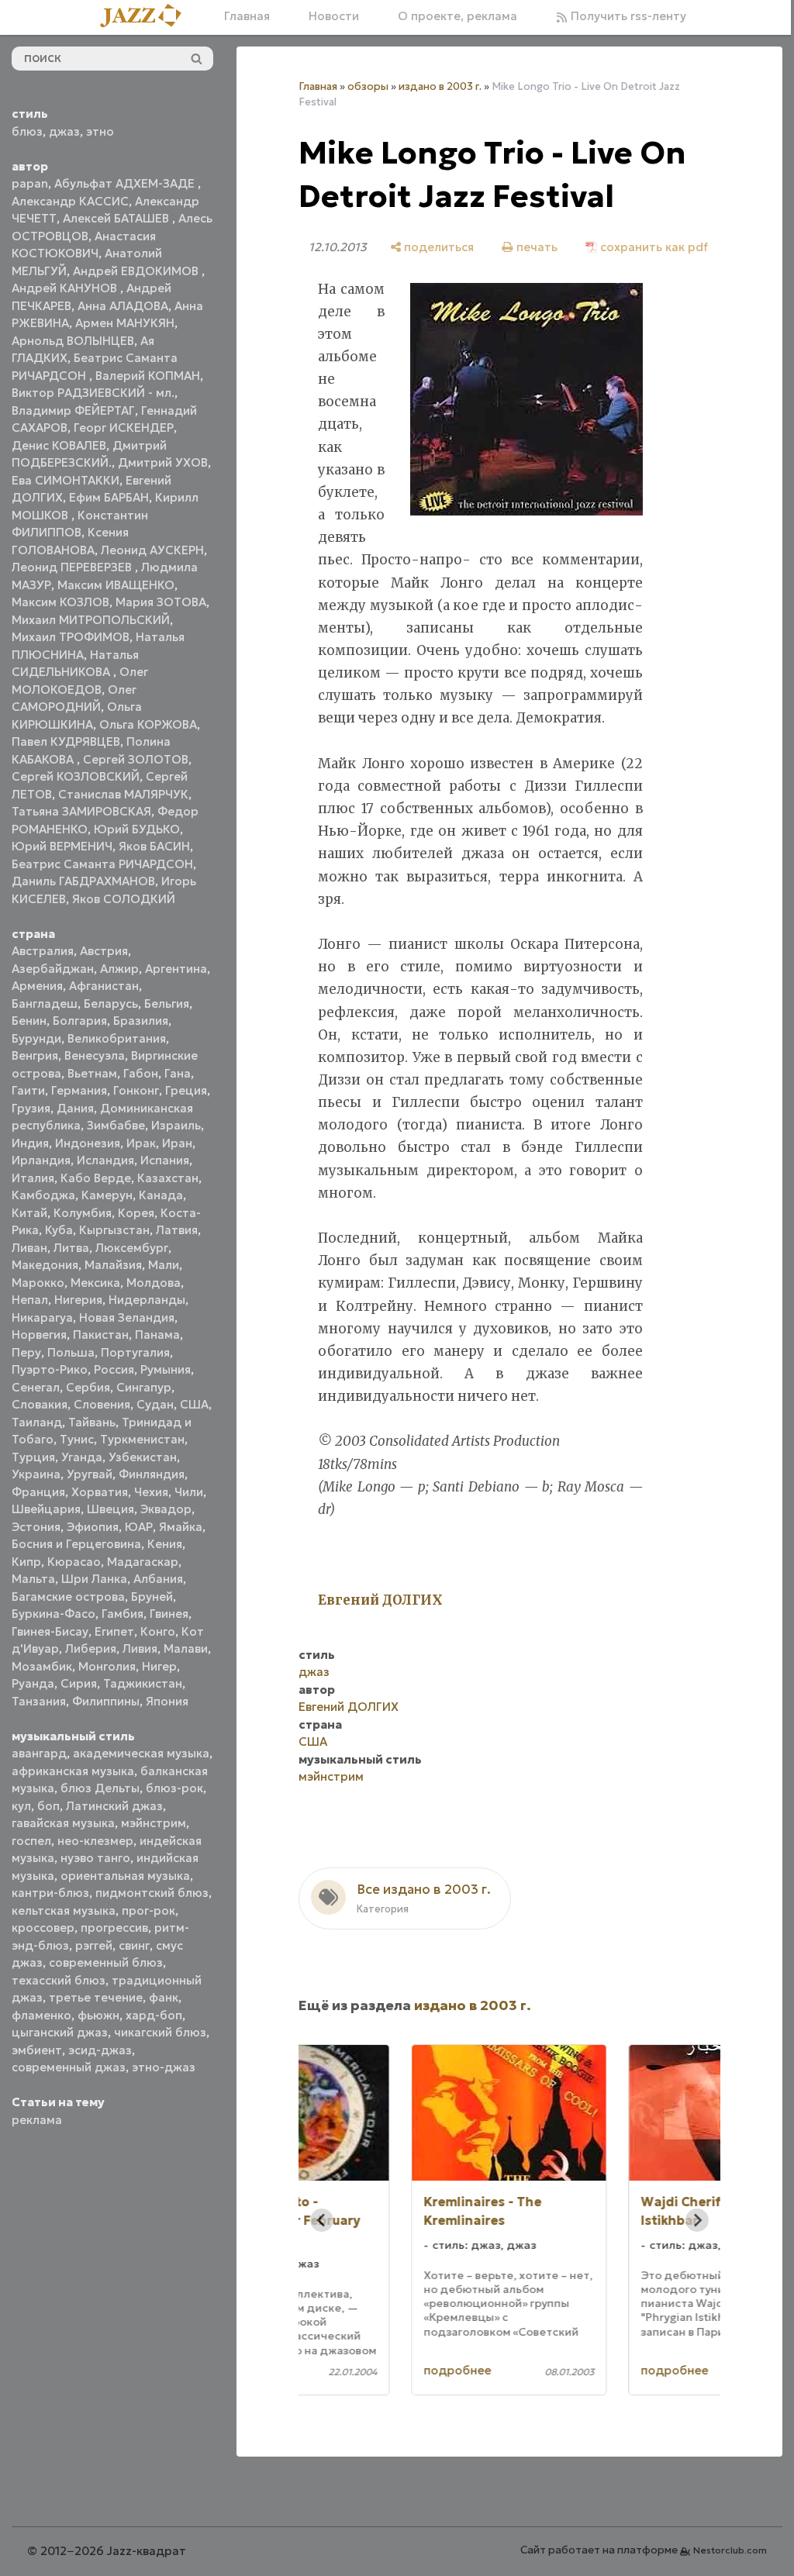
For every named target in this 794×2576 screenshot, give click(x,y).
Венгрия (35, 1055)
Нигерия (78, 1300)
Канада (161, 1195)
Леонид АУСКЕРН (152, 550)
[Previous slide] (322, 2267)
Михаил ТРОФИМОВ (71, 637)
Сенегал (36, 1387)
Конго (158, 1631)
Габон (141, 1073)
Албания (158, 1579)
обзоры (368, 86)
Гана (178, 1073)
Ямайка (181, 1527)
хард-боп (154, 2015)
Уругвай (90, 1474)
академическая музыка (141, 1753)
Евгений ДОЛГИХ (349, 1755)
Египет (114, 1631)
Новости (328, 16)
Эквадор (166, 1509)
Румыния (166, 1369)
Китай (29, 1213)
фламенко (41, 2015)
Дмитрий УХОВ (163, 462)
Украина (36, 1474)
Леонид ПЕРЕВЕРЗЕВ (73, 567)
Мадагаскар (143, 1562)
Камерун (107, 1195)
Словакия (40, 1404)
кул (21, 1806)
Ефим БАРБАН (109, 497)
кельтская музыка (64, 1910)
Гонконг (136, 1090)
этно (100, 131)
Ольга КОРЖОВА (148, 724)
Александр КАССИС (70, 201)
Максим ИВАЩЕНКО (116, 585)
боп (48, 1806)
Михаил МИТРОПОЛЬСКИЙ (91, 620)
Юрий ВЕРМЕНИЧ (62, 846)
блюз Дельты (100, 1788)
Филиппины (106, 1701)
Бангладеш (45, 1004)
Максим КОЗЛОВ (60, 602)
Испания (165, 1160)
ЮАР (139, 1527)
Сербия (88, 1387)
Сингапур (144, 1387)
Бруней (152, 1597)
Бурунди (36, 1038)
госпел (31, 1841)
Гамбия (123, 1614)
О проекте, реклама (452, 16)
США (194, 1404)
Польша (71, 1352)
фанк (164, 1997)
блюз (27, 131)
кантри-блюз (50, 1893)
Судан (155, 1404)
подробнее (373, 2417)
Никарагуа (42, 1317)
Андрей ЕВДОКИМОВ (137, 271)
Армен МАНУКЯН (125, 323)
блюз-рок (174, 1788)
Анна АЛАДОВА (123, 306)
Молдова (154, 1283)
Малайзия (113, 1265)
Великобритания (117, 1038)
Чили (189, 1492)
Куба (59, 1230)
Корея (136, 1213)
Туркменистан (142, 1439)
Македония (45, 1265)
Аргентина (176, 969)
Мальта (33, 1579)
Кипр (26, 1562)
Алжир (119, 969)
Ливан (29, 1248)
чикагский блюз (160, 2032)
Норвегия (39, 1335)
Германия (79, 1090)
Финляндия (152, 1474)
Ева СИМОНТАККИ (66, 480)
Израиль (176, 1125)
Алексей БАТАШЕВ (117, 218)
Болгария (80, 1021)
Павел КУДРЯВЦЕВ (66, 741)
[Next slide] (685, 2267)
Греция (186, 1090)
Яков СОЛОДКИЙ (124, 899)
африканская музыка (73, 1771)
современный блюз (106, 1962)
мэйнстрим (154, 1823)
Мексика (95, 1283)
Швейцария (46, 1509)
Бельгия (167, 1004)
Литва (71, 1248)
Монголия (107, 1666)
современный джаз (69, 2067)
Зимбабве (116, 1125)
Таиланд (37, 1422)
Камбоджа (43, 1195)
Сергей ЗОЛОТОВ (136, 759)
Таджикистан (143, 1683)
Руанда (33, 1683)
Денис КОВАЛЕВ (59, 445)
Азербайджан (53, 969)
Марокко (38, 1283)
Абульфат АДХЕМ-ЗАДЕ (126, 183)
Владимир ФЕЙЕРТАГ (73, 410)
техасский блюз (59, 1980)
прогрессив (114, 1928)
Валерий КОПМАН (148, 376)
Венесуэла (95, 1055)
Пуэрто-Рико (50, 1369)
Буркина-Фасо (54, 1614)
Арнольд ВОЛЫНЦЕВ (73, 341)
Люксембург (132, 1248)
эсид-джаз (100, 2050)
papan (30, 183)
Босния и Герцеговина (76, 1544)
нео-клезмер (95, 1841)
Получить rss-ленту (621, 16)
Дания (75, 1108)
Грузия (31, 1108)
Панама (157, 1335)
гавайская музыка (63, 1823)
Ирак (141, 1143)
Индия (30, 1143)
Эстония (36, 1527)
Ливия (140, 1648)
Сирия (79, 1683)
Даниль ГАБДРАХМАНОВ (83, 881)
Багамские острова (68, 1597)
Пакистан (101, 1335)
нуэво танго (95, 1858)
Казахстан (168, 1178)
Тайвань (92, 1422)
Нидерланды (147, 1300)
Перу (26, 1352)
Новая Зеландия (127, 1317)
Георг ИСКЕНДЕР (124, 428)
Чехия (151, 1492)
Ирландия (41, 1160)
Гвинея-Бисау (50, 1631)
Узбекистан (143, 1457)
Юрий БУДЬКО (137, 829)
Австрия (104, 951)
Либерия (91, 1648)
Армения (37, 986)
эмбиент (37, 2050)
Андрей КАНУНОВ (66, 288)
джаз (64, 131)
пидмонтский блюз (152, 1893)
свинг (134, 1945)
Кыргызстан (114, 1230)
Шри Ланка (94, 1579)
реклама (37, 2120)
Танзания (39, 1701)
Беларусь (111, 1004)
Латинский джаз (114, 1806)
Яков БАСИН (154, 846)
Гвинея (169, 1614)
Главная (242, 16)
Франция (38, 1492)
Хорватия (100, 1492)
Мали (164, 1265)
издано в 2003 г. (440, 86)
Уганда (82, 1457)
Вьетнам (92, 1073)
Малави (186, 1648)
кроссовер (43, 1928)
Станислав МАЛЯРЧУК (123, 794)
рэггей (94, 1945)
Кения (165, 1544)
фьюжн (98, 2015)
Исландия (105, 1160)
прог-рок (148, 1910)
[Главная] (141, 17)
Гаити (28, 1090)
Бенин (29, 1021)
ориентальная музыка (125, 1876)
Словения (102, 1404)
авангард (39, 1753)
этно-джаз (164, 2067)
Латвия (177, 1230)
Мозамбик (42, 1666)
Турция (33, 1457)
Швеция (110, 1509)
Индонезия (88, 1143)
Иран (177, 1143)
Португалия (135, 1352)
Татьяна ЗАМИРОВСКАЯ (81, 811)
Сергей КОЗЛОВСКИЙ (76, 776)
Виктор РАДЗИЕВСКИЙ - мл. (93, 393)
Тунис (77, 1439)
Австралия (43, 951)
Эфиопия (93, 1527)
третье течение (96, 1997)
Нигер (159, 1666)
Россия (114, 1369)
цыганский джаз (60, 2032)
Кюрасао (74, 1562)
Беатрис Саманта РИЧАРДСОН (102, 864)
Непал (30, 1300)
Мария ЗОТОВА (161, 602)
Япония (167, 1701)
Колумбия (83, 1213)
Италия (33, 1178)
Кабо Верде (96, 1178)
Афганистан (104, 986)
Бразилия (141, 1021)
